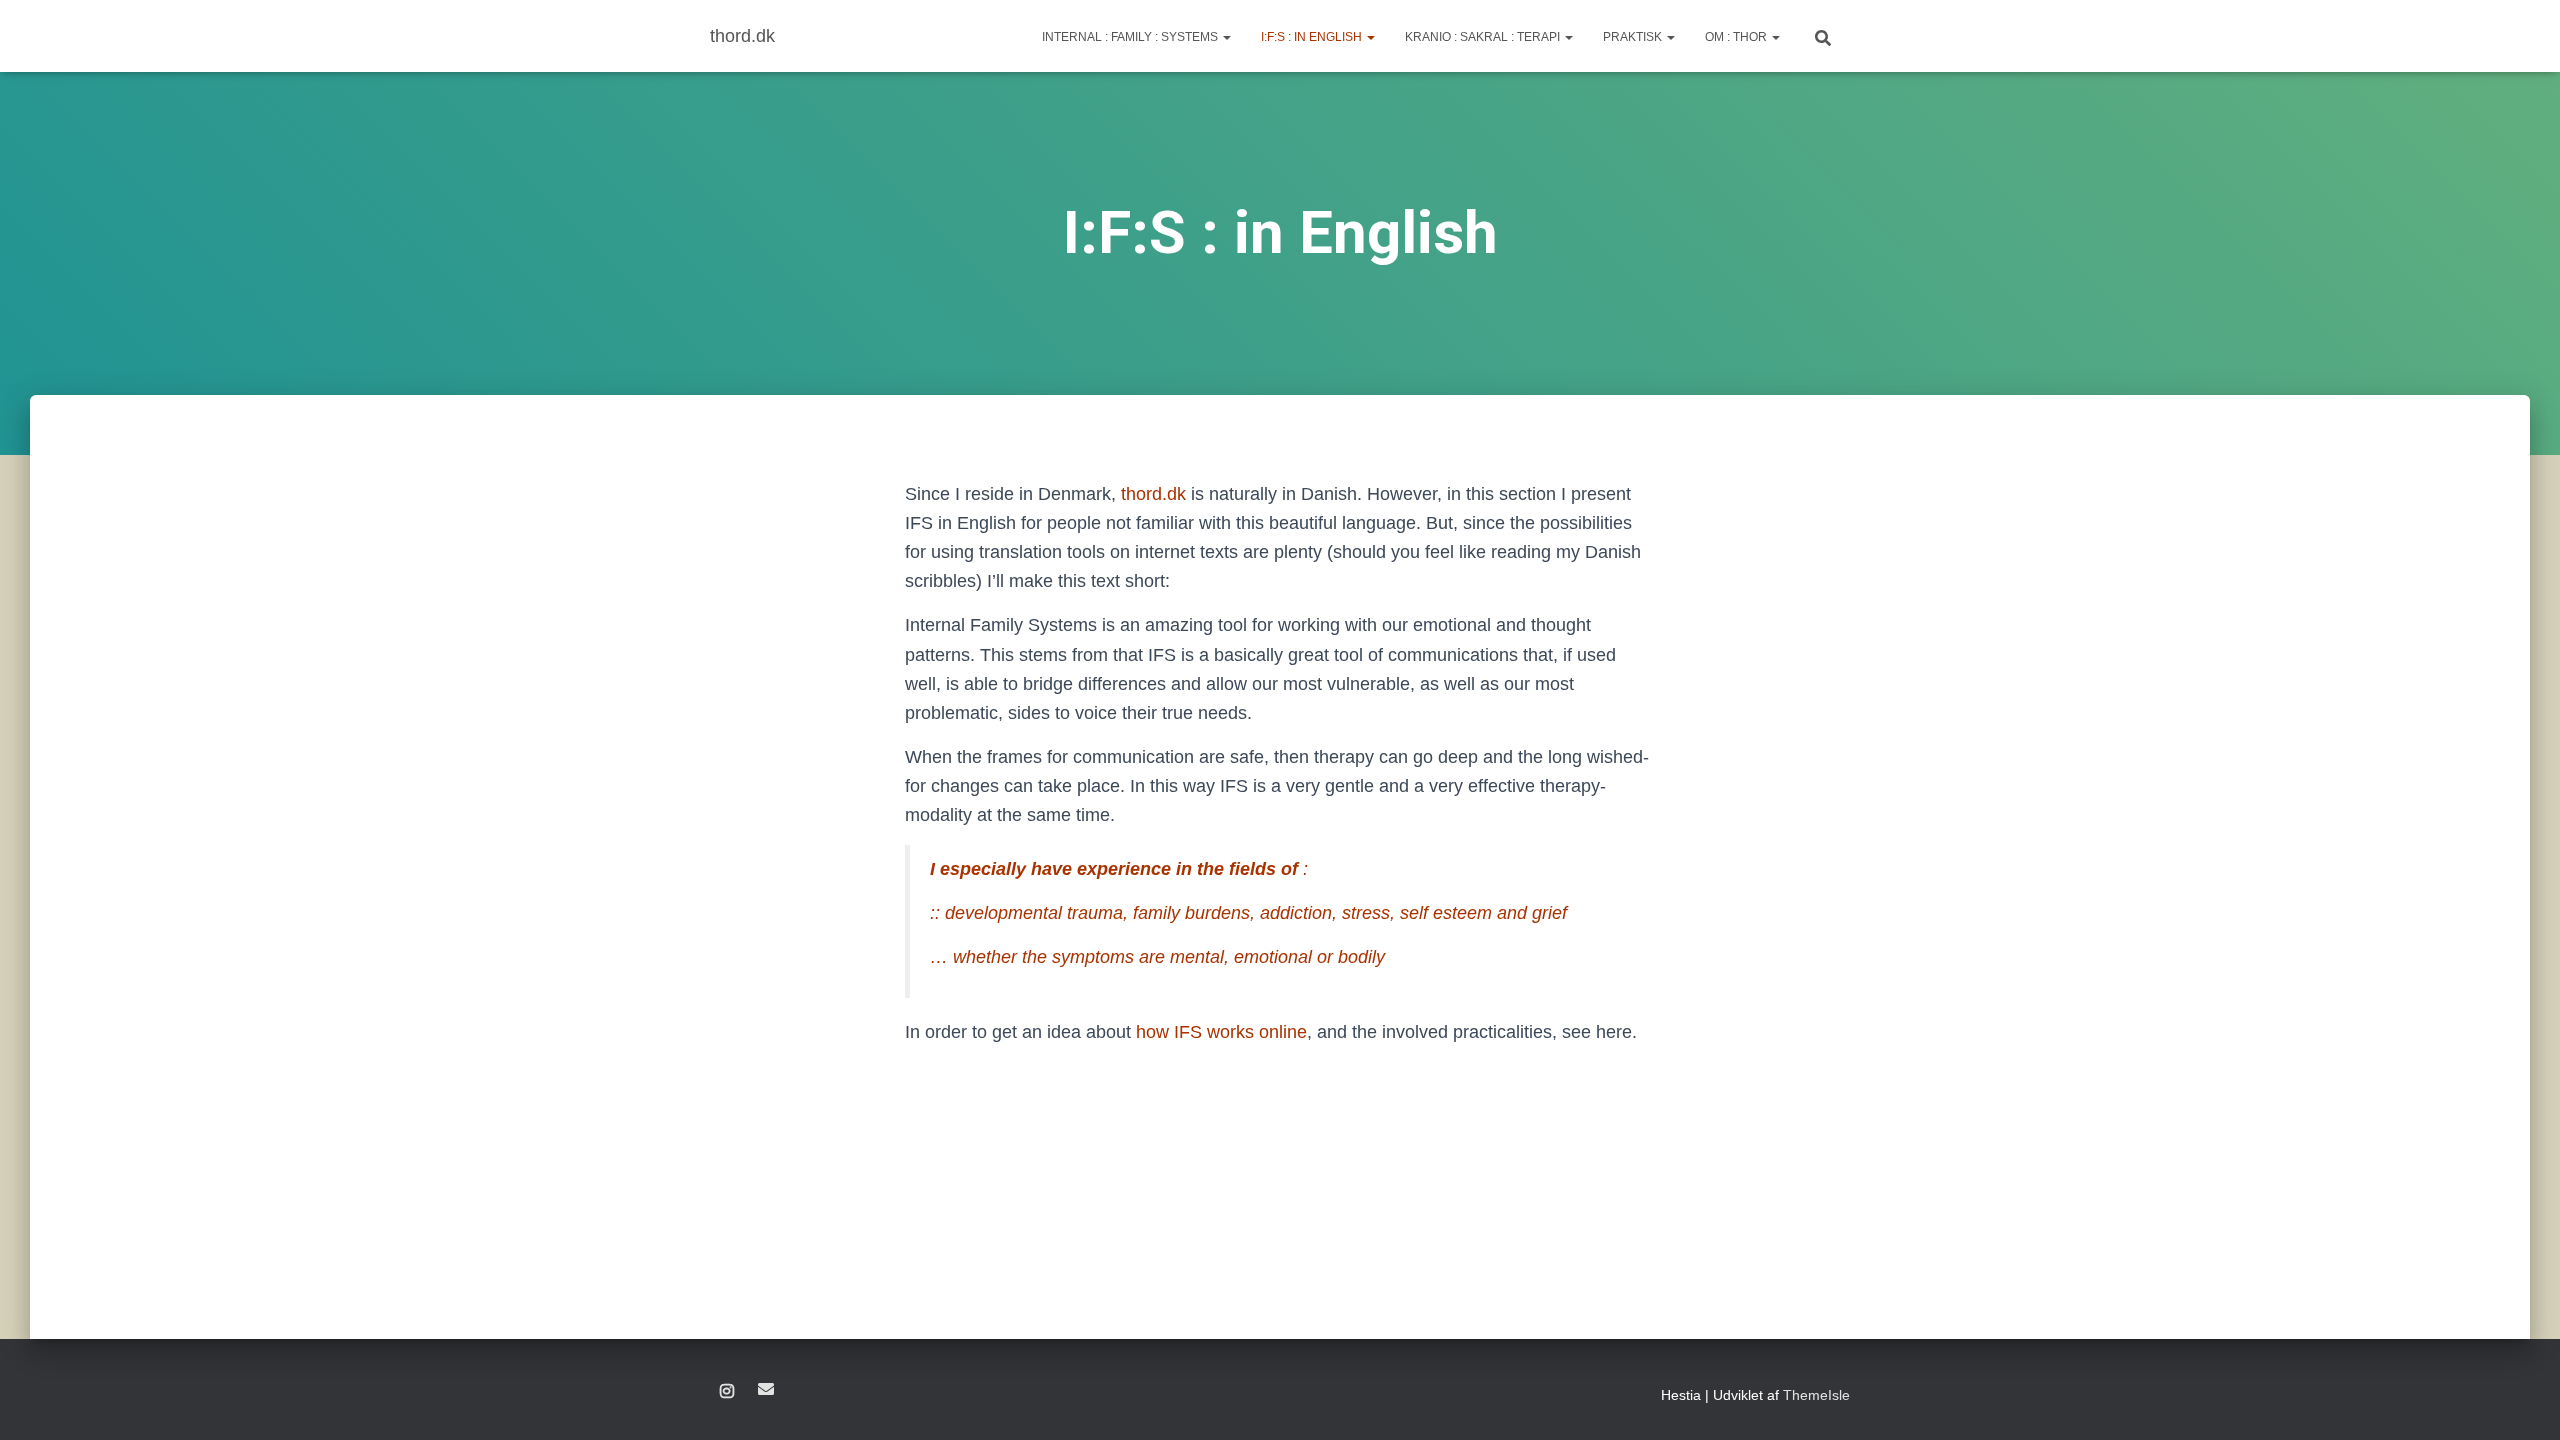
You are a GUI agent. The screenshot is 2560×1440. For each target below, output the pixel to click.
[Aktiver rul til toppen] (2520, 1400)
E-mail (766, 1389)
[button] (1226, 37)
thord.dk (1153, 494)
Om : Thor (1737, 37)
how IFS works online (1221, 1032)
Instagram (727, 1392)
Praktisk (1634, 37)
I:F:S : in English (1313, 37)
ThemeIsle (1816, 1395)
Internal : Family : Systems (1131, 37)
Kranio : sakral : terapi (1484, 37)
